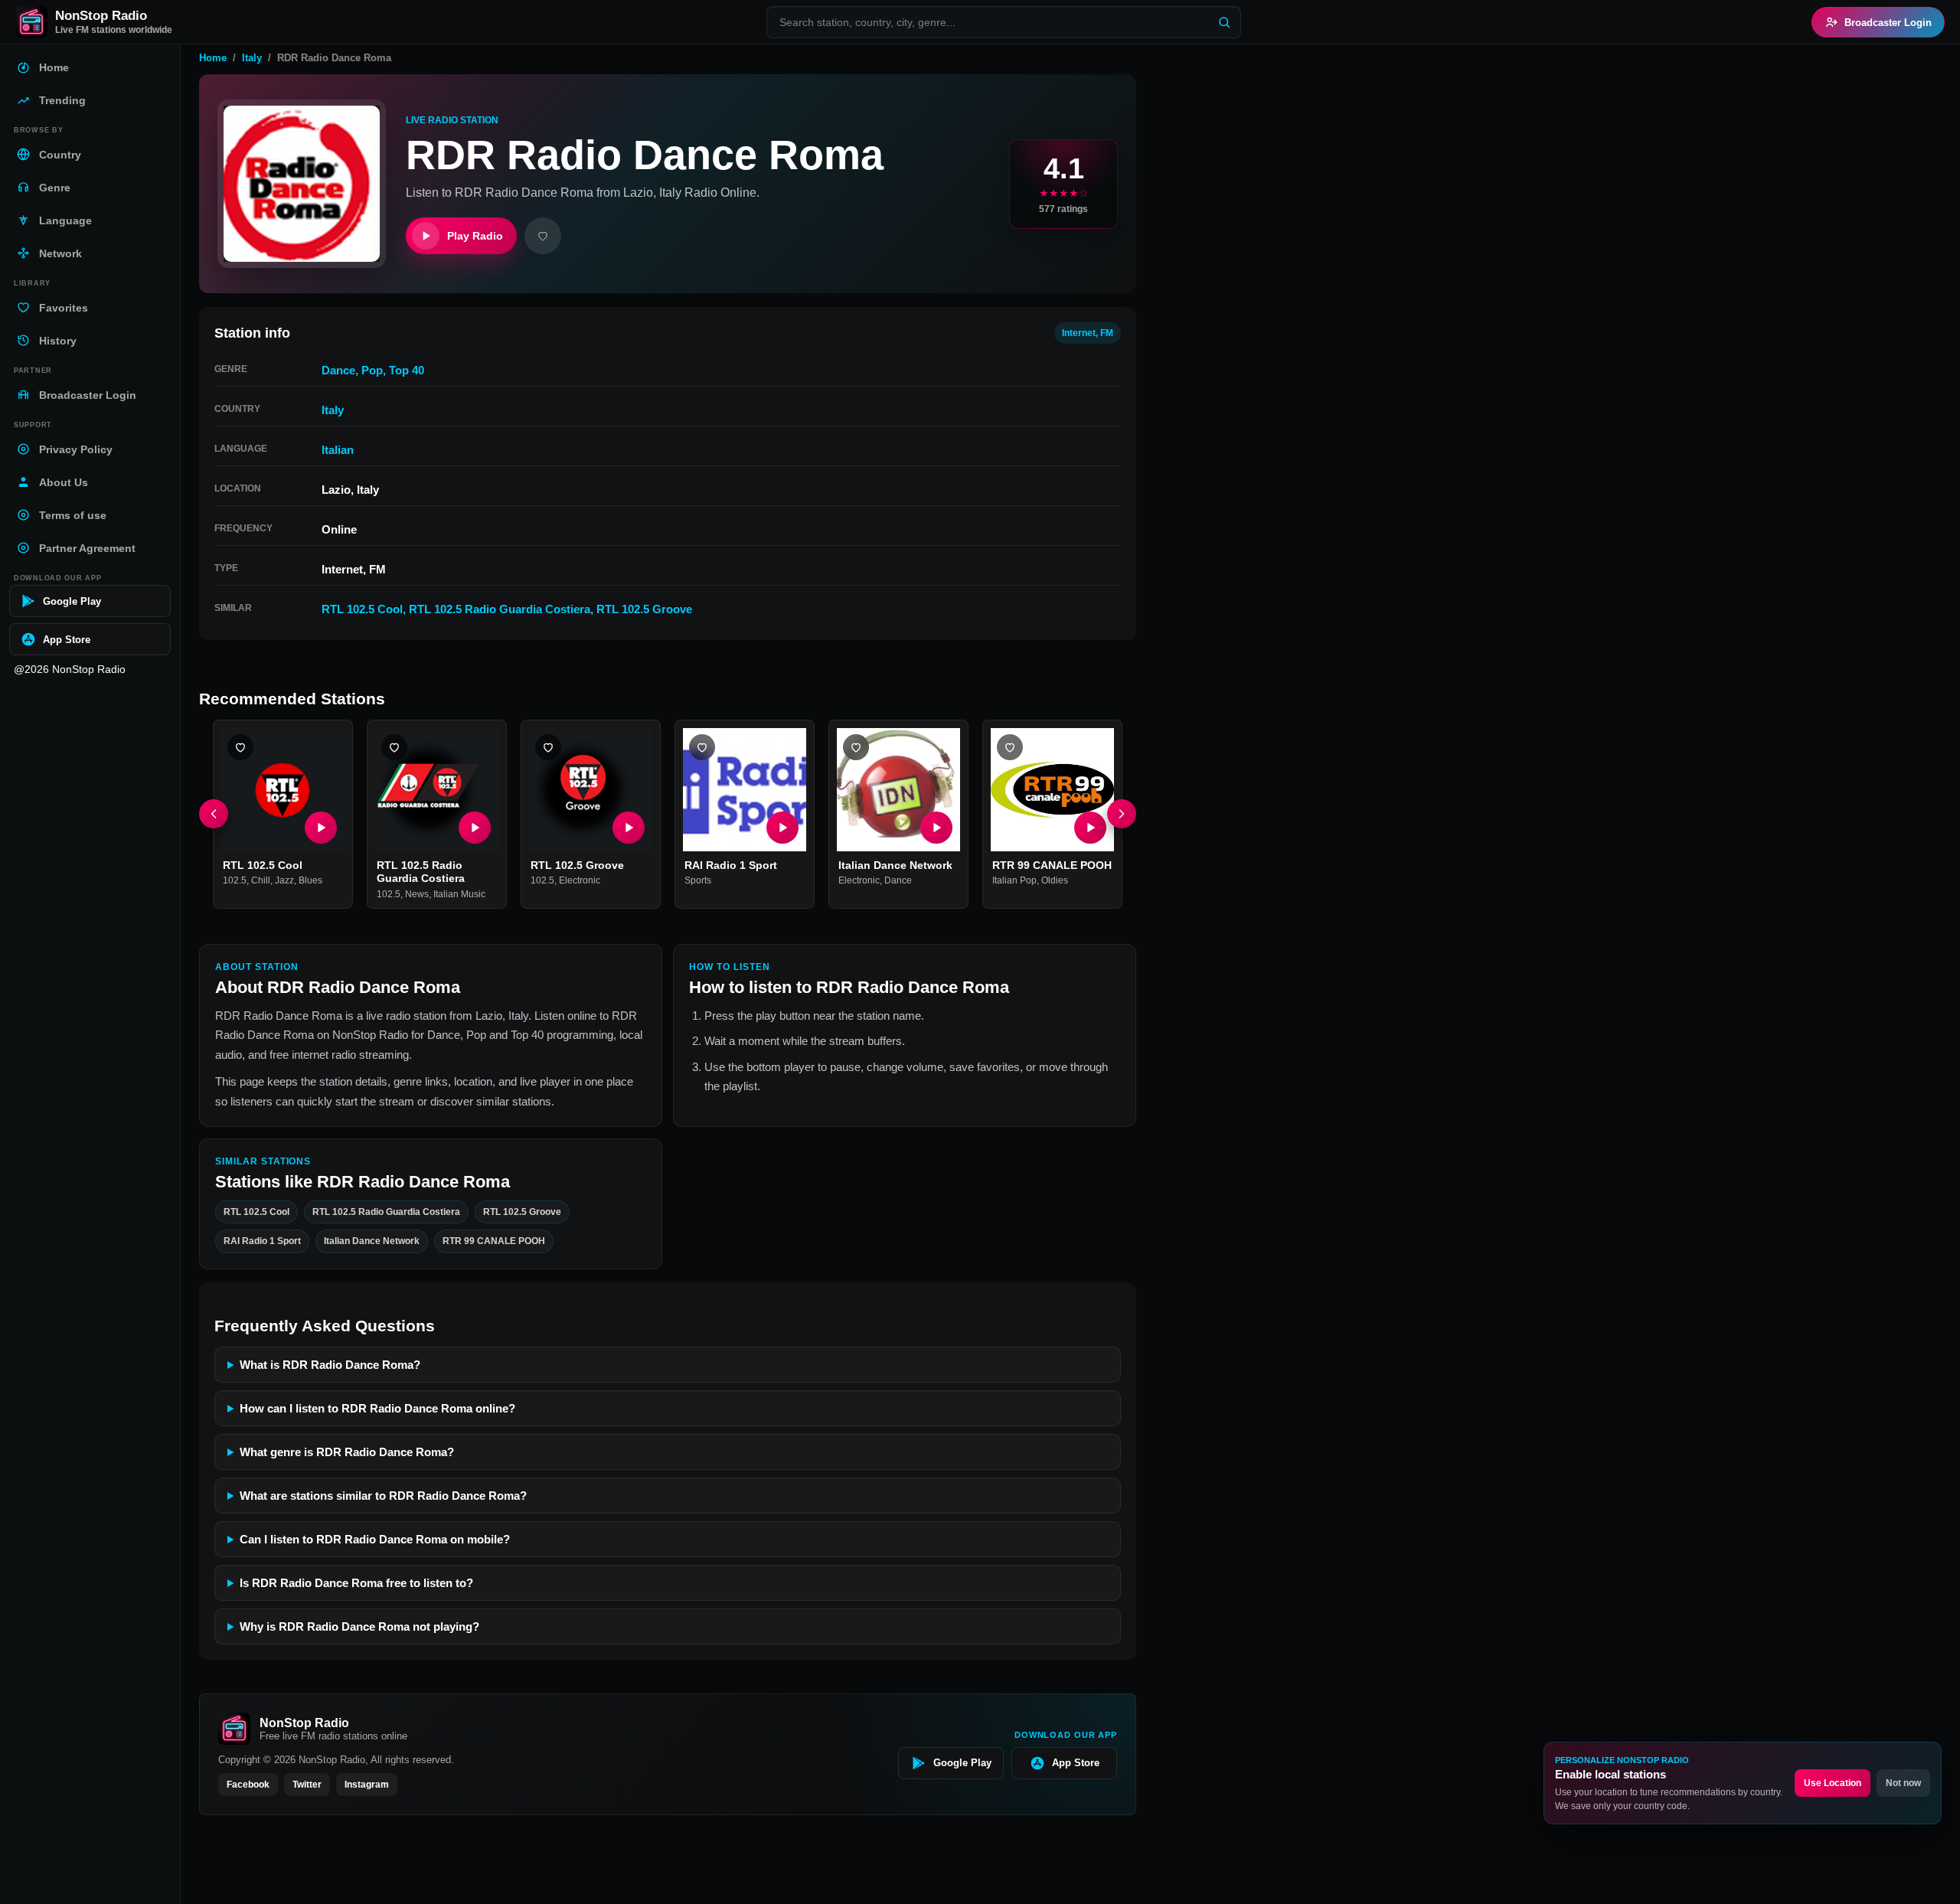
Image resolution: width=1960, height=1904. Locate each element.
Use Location (1833, 1783)
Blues (310, 881)
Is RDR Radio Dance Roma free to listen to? (356, 1583)
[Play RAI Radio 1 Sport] (782, 828)
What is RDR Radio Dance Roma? (330, 1365)
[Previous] (214, 815)
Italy (252, 58)
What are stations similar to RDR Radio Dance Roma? (383, 1496)
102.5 (235, 881)
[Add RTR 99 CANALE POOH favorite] (1010, 747)
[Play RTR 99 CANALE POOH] (1090, 828)
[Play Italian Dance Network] (936, 828)
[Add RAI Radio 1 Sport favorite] (702, 747)
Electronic (580, 881)
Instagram (367, 1785)
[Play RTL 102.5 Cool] (321, 828)
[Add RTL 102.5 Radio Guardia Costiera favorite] (394, 747)
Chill (261, 881)
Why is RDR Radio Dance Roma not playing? (359, 1626)
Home (213, 58)
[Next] (1122, 815)
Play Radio (475, 236)
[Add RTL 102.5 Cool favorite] (240, 747)
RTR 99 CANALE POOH (1052, 865)
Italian (338, 450)
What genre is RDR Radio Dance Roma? (347, 1452)
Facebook (248, 1785)
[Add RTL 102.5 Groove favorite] (548, 747)
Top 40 (407, 370)
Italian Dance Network (895, 865)
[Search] (1224, 22)
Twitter (307, 1785)
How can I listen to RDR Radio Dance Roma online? (377, 1408)
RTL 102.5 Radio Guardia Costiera (500, 609)
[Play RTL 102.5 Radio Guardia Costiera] (475, 828)
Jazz (284, 881)
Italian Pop (1014, 881)
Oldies (1055, 881)
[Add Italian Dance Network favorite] (856, 747)
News (417, 894)
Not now (1903, 1783)
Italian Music (459, 894)
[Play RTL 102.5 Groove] (629, 828)
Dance (338, 370)
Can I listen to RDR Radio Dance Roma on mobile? (375, 1539)
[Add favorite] (543, 236)
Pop (372, 370)
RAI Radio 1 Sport (731, 865)
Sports (698, 881)
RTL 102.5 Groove (644, 609)
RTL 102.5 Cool (362, 609)
